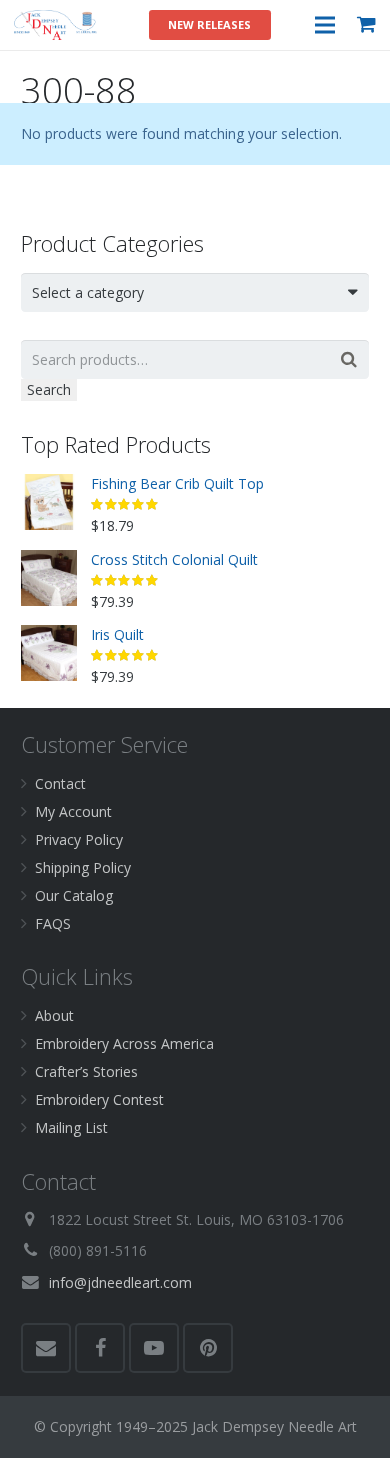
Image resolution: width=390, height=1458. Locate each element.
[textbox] (186, 292)
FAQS (53, 923)
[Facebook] (100, 1348)
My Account (73, 811)
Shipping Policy (83, 867)
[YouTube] (154, 1348)
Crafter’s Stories (86, 1071)
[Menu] (324, 25)
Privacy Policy (79, 839)
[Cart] (366, 25)
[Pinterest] (208, 1348)
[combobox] (195, 292)
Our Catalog (74, 895)
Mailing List (71, 1127)
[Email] (46, 1348)
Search (49, 389)
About (54, 1015)
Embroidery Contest (99, 1099)
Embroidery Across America (124, 1043)
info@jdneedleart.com (120, 1282)
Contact (60, 783)
